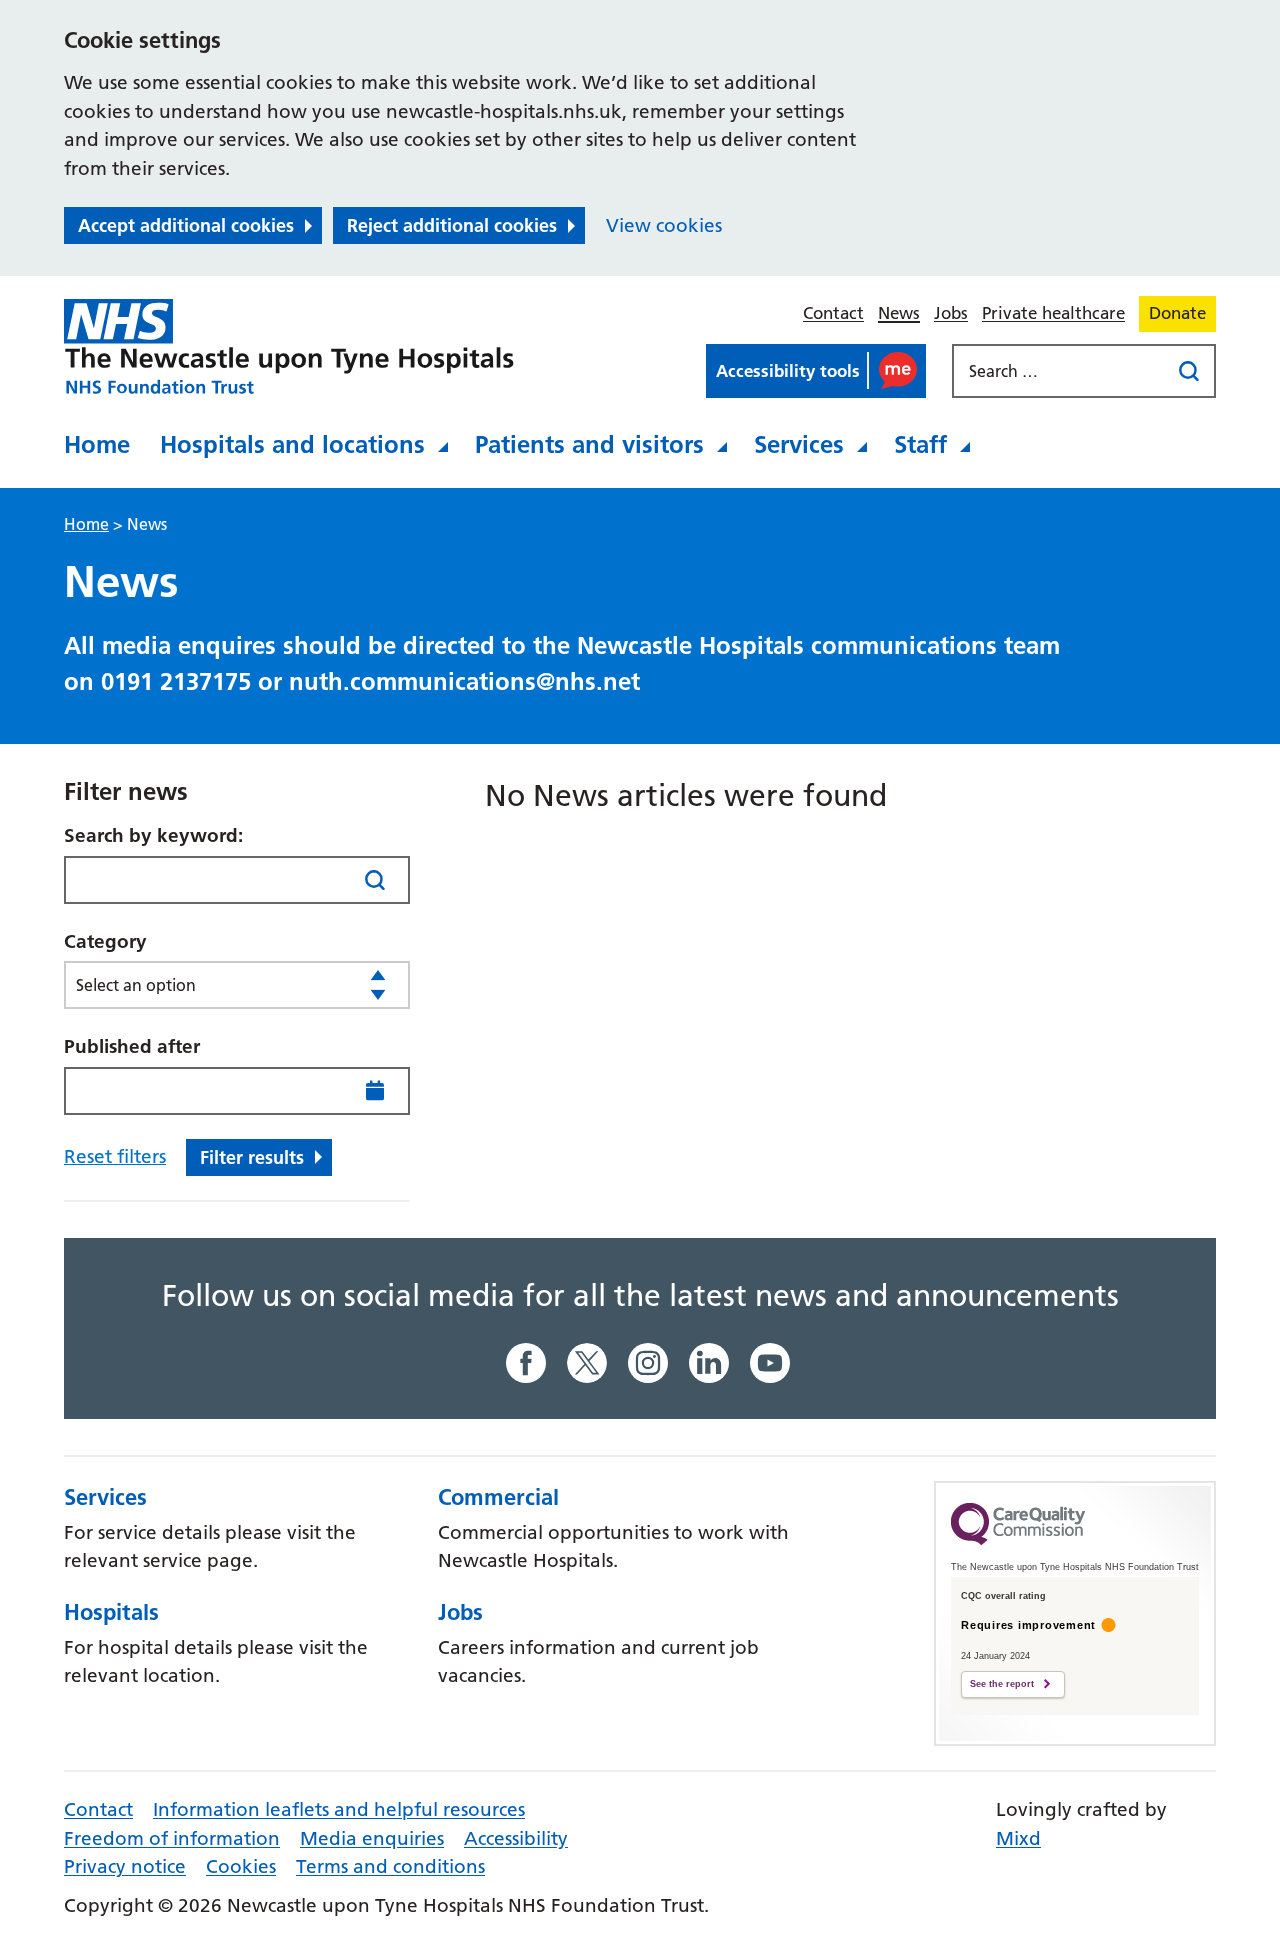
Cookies (241, 1866)
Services (799, 444)
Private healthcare (1053, 313)
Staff (920, 444)
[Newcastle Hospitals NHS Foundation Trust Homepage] (289, 347)
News (899, 313)
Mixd (1018, 1838)
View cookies (664, 225)
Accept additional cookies (186, 225)
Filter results (252, 1157)
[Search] (375, 879)
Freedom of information (172, 1838)
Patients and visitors (589, 444)
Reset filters (115, 1156)
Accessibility (516, 1838)
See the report (1002, 1684)
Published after (132, 1046)
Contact (833, 313)
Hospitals (111, 1612)
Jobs (951, 313)
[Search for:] (1063, 371)
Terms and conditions (390, 1866)
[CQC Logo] (1018, 1540)
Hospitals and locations (292, 444)
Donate (1177, 313)
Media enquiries (372, 1838)
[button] (816, 371)
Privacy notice (125, 1866)
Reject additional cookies (452, 225)
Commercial (498, 1497)
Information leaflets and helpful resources (339, 1809)
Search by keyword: (153, 835)
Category (105, 941)
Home (97, 444)
